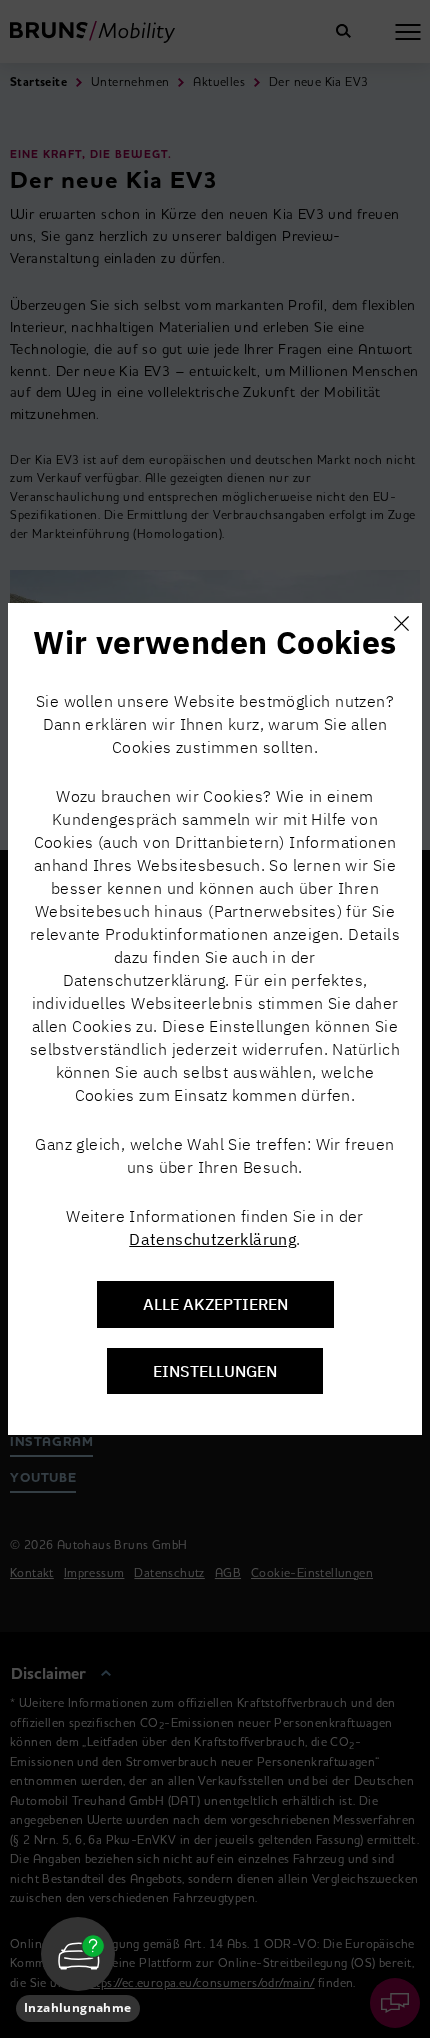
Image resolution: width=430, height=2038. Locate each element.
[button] (78, 1969)
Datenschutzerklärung (212, 1239)
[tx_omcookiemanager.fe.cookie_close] (401, 624)
